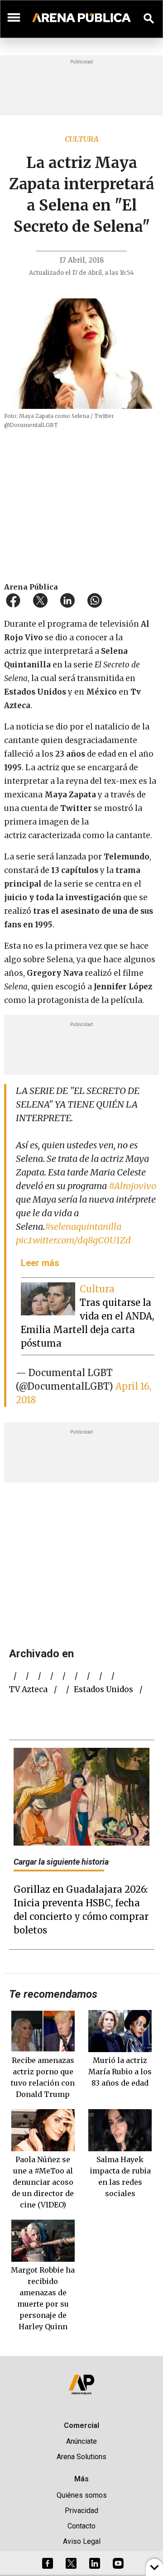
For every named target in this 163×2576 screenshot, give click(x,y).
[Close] (137, 1219)
